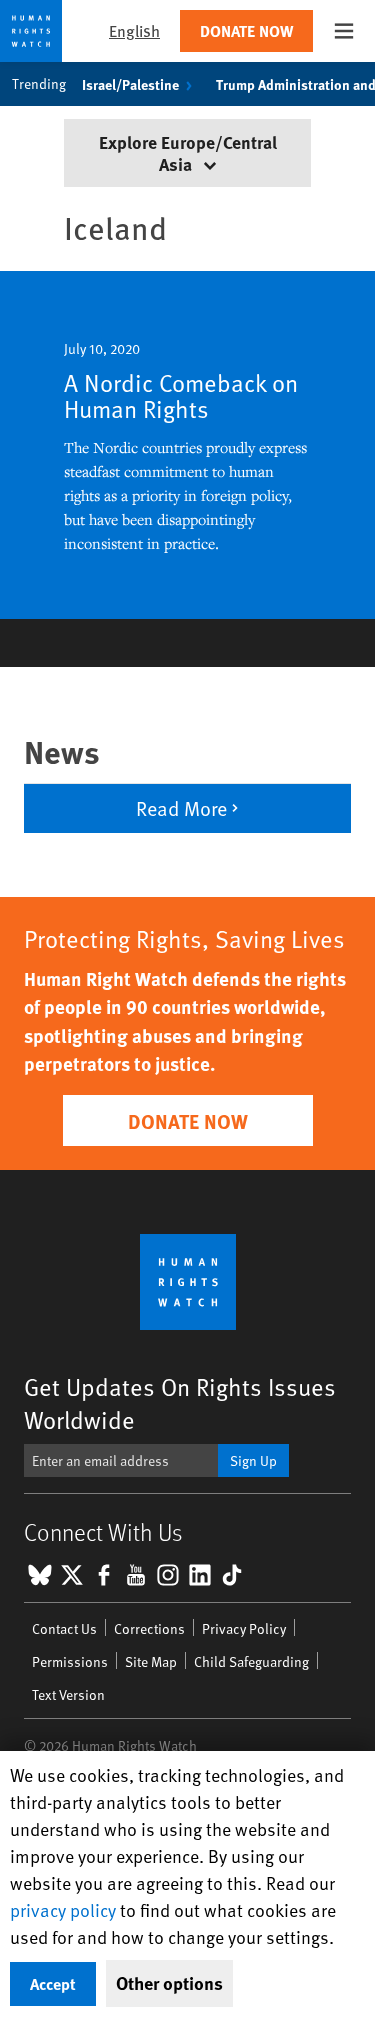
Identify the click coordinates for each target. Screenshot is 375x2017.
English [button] (134, 30)
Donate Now (246, 30)
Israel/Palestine (130, 84)
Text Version (68, 1694)
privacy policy (63, 1909)
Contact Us (64, 1628)
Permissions (70, 1661)
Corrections (149, 1628)
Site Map (151, 1661)
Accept (53, 1983)
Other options (169, 1983)
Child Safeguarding (251, 1661)
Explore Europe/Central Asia (188, 152)
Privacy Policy (244, 1628)
